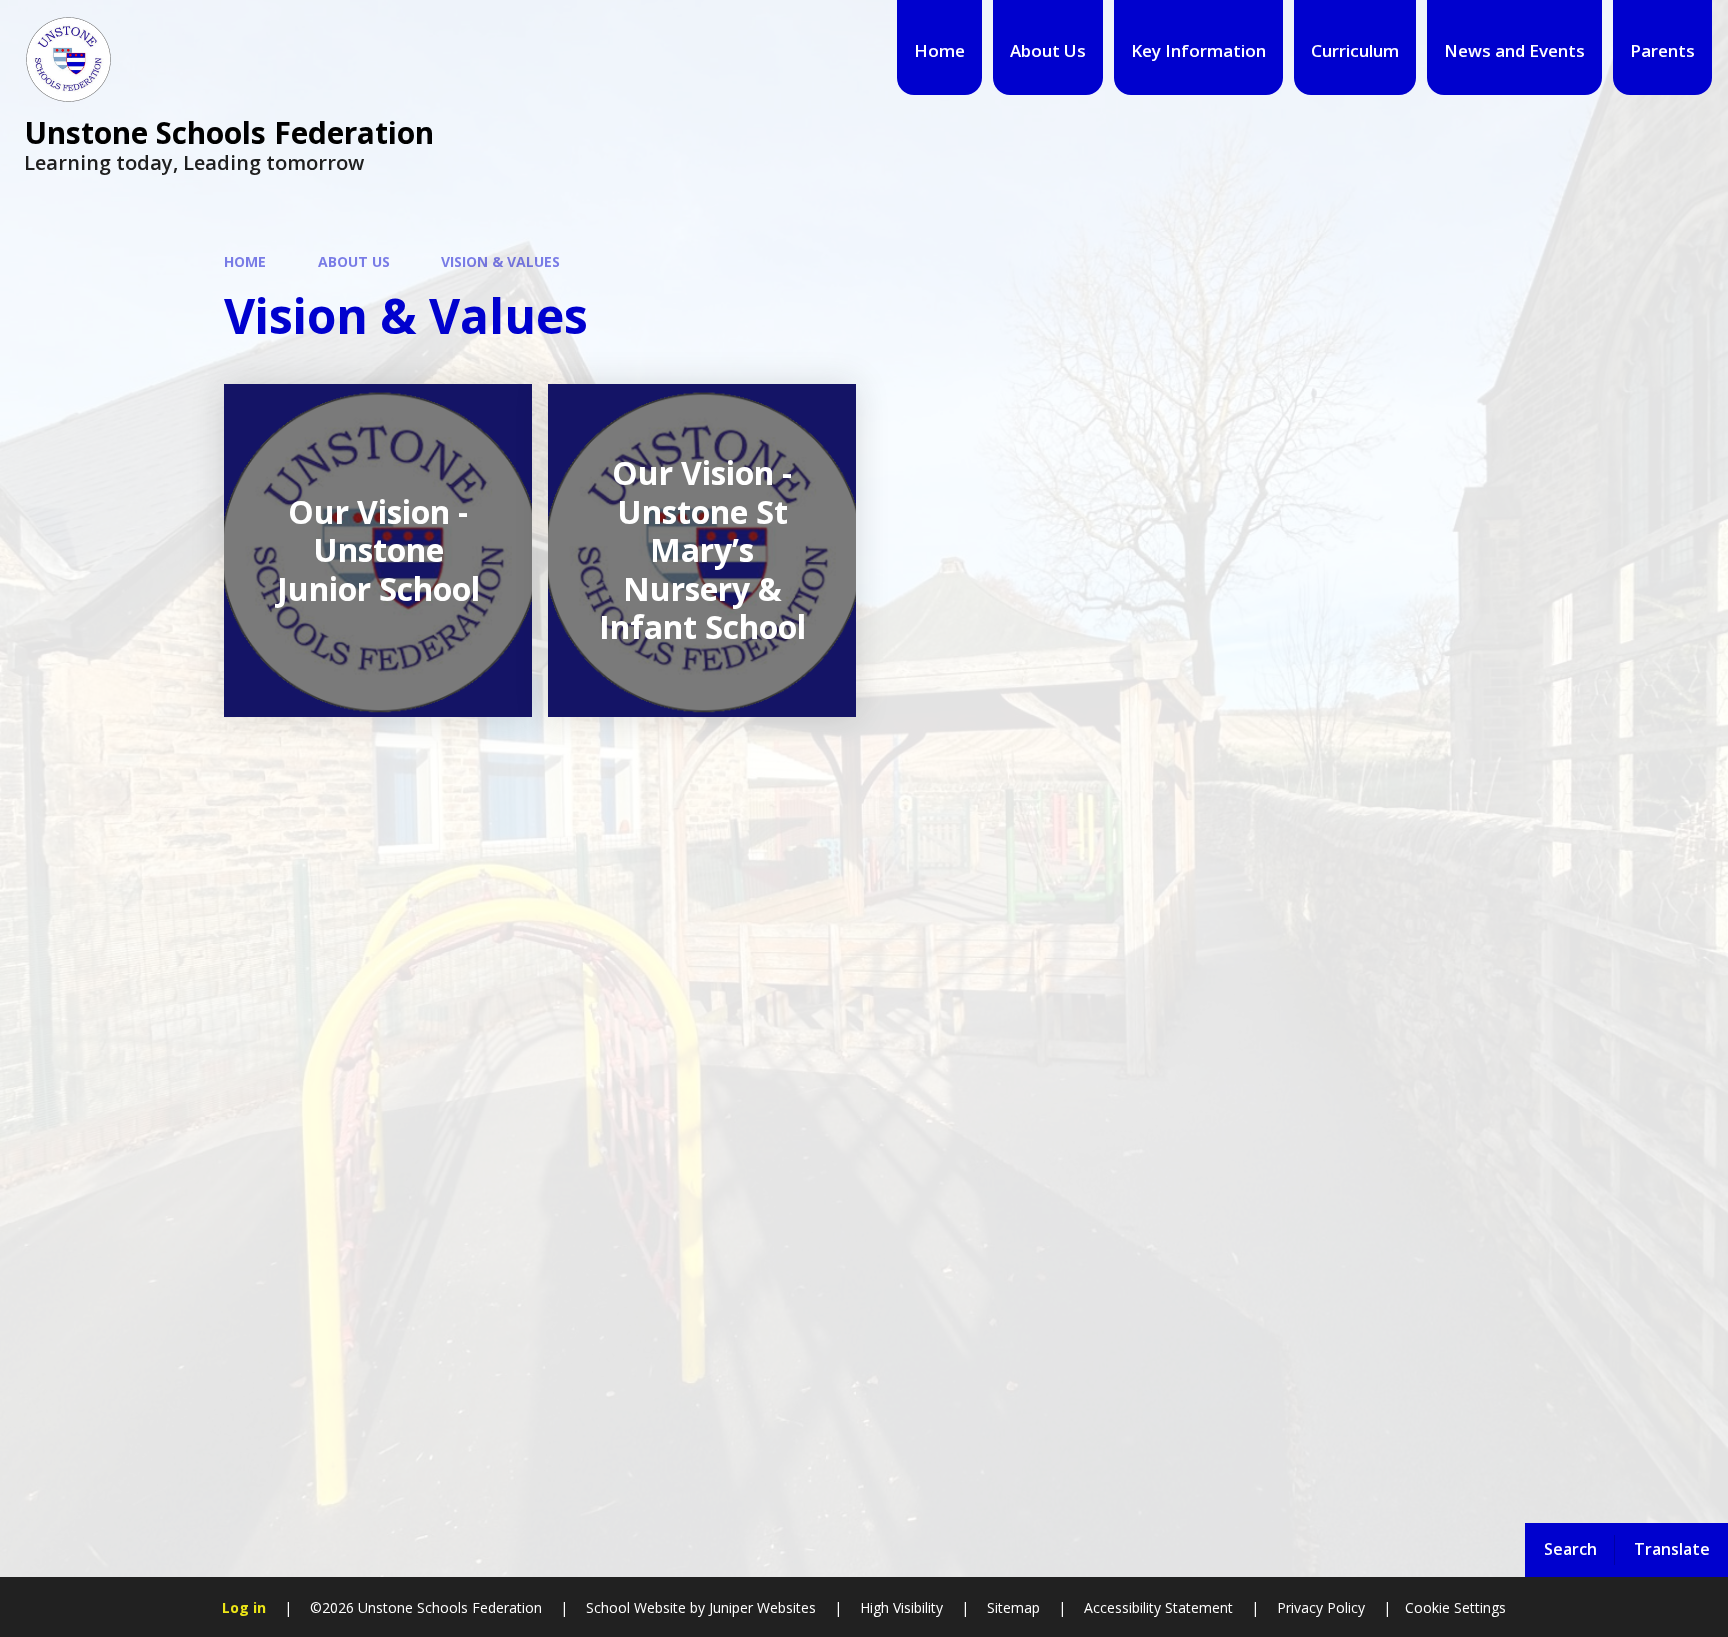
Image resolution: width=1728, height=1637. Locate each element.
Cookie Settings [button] (1455, 1607)
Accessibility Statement (1158, 1607)
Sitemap (1013, 1607)
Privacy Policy (1321, 1607)
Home (245, 261)
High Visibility (901, 1607)
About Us (354, 261)
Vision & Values (500, 261)
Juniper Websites (760, 1607)
